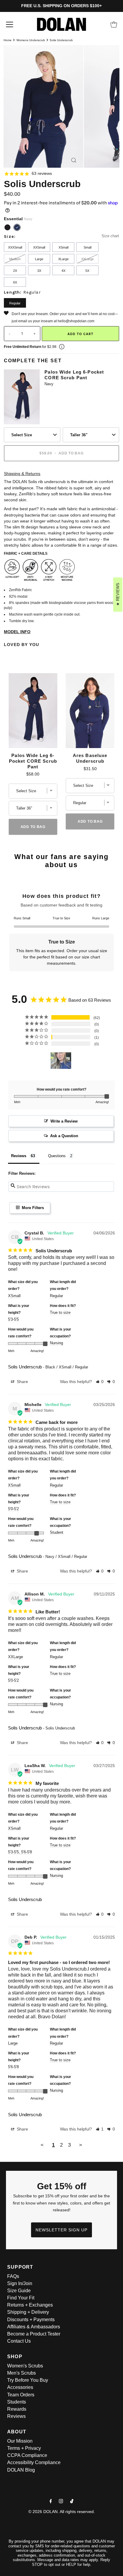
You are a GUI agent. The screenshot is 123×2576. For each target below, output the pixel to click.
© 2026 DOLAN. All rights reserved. (62, 2512)
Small (87, 247)
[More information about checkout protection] (62, 347)
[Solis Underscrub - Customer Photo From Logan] (61, 1061)
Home (8, 40)
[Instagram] (61, 2501)
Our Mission (20, 2441)
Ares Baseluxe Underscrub (90, 758)
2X (15, 271)
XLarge (63, 259)
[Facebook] (51, 2501)
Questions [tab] (57, 1156)
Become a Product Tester (34, 2334)
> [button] (81, 2145)
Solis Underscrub (25, 1367)
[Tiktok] (72, 2501)
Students (17, 2402)
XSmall (63, 247)
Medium (15, 259)
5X (87, 271)
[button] (100, 1382)
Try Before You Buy (28, 2380)
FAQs (13, 2276)
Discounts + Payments (31, 2320)
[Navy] (17, 227)
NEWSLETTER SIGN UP (61, 2230)
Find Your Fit (21, 2298)
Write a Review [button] (64, 1121)
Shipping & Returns (22, 474)
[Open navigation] (10, 24)
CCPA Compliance (27, 2455)
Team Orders (21, 2395)
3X (39, 271)
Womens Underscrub (31, 40)
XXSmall (39, 247)
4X (63, 271)
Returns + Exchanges (30, 2305)
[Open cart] (114, 24)
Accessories (20, 2387)
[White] (27, 227)
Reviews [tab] (19, 1156)
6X (15, 282)
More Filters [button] (32, 1208)
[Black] (7, 227)
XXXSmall (15, 247)
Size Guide (19, 2291)
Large (39, 259)
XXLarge (87, 259)
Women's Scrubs (25, 2366)
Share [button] (22, 1382)
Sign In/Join (20, 2283)
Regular (15, 303)
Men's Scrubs (21, 2373)
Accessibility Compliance (34, 2462)
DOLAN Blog (21, 2470)
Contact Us (19, 2341)
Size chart (110, 236)
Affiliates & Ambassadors (34, 2327)
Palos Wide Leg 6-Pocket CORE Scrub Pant (74, 375)
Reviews (16, 2416)
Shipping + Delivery (28, 2312)
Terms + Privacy (24, 2448)
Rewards (17, 2409)
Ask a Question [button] (64, 1136)
